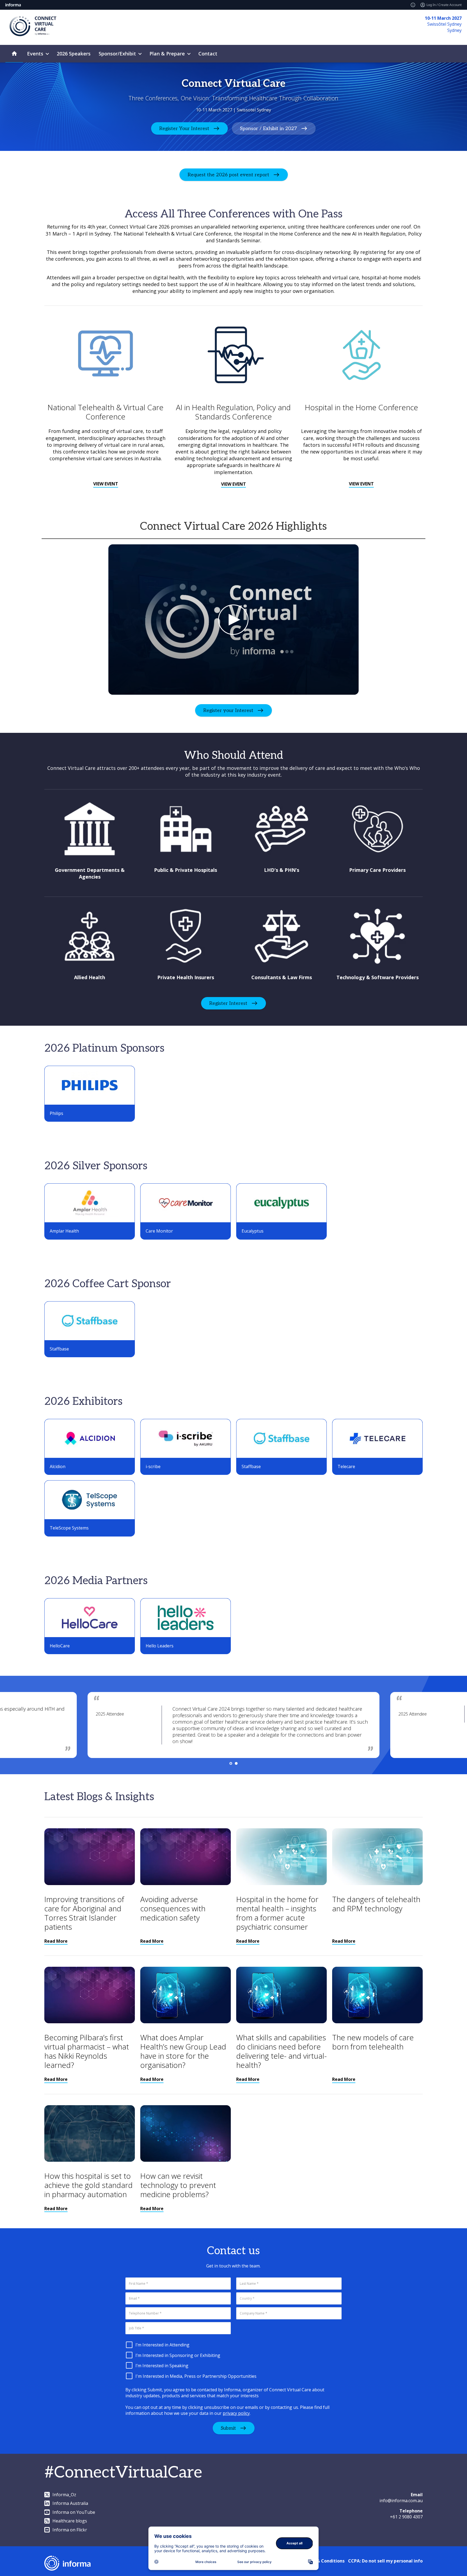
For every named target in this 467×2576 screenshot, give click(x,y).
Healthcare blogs (70, 2521)
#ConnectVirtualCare (123, 2473)
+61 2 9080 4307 (406, 2517)
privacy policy (236, 2413)
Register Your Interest (184, 129)
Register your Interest (228, 711)
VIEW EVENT (106, 484)
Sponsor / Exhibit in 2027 (268, 129)
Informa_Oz (64, 2495)
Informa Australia (70, 2503)
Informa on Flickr (70, 2530)
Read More (56, 1941)
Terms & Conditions (323, 2561)
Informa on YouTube (74, 2512)
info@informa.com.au (401, 2501)
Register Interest (228, 1003)
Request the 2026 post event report (228, 175)
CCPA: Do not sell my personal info (385, 2561)
